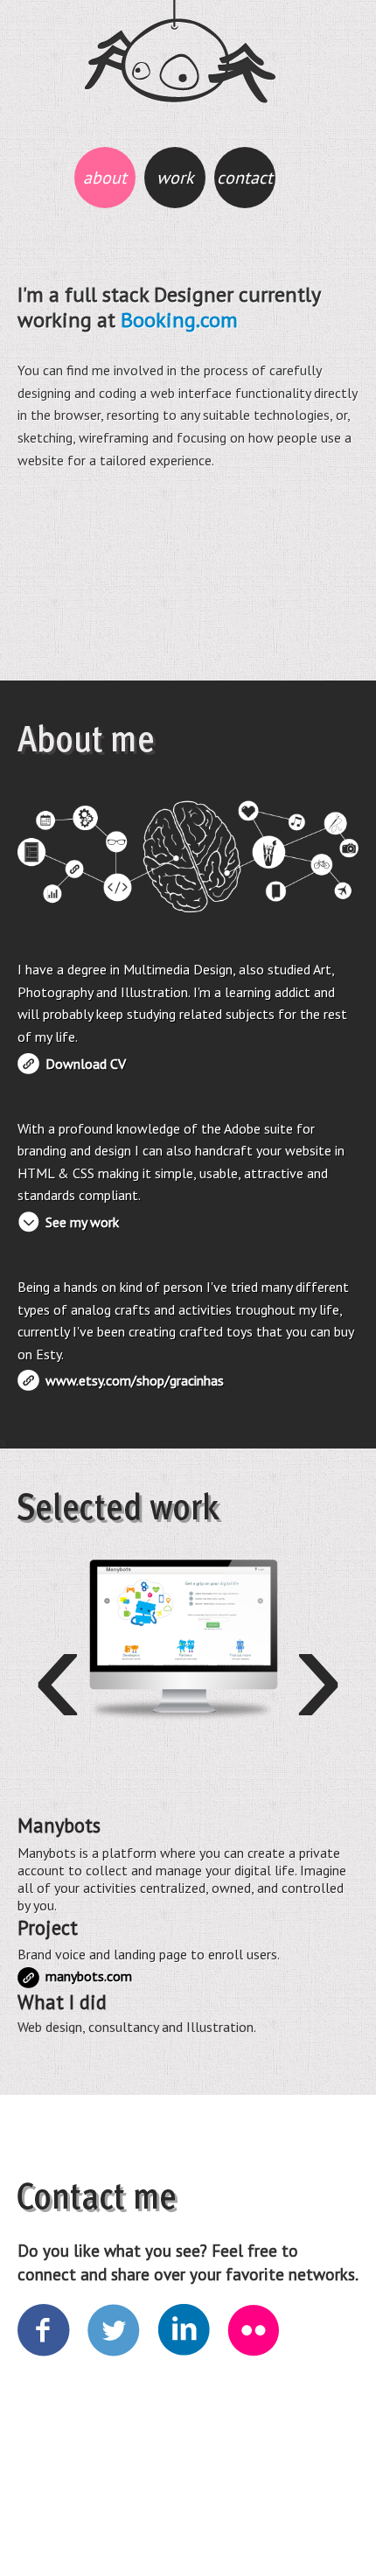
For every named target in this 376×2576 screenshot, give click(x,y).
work (175, 178)
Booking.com (179, 320)
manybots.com (28, 1978)
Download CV (86, 1064)
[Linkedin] (185, 2331)
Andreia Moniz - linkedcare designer (179, 52)
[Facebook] (45, 2331)
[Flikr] (254, 2331)
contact (245, 178)
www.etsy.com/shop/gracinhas (135, 1380)
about (105, 178)
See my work (82, 1222)
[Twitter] (115, 2331)
